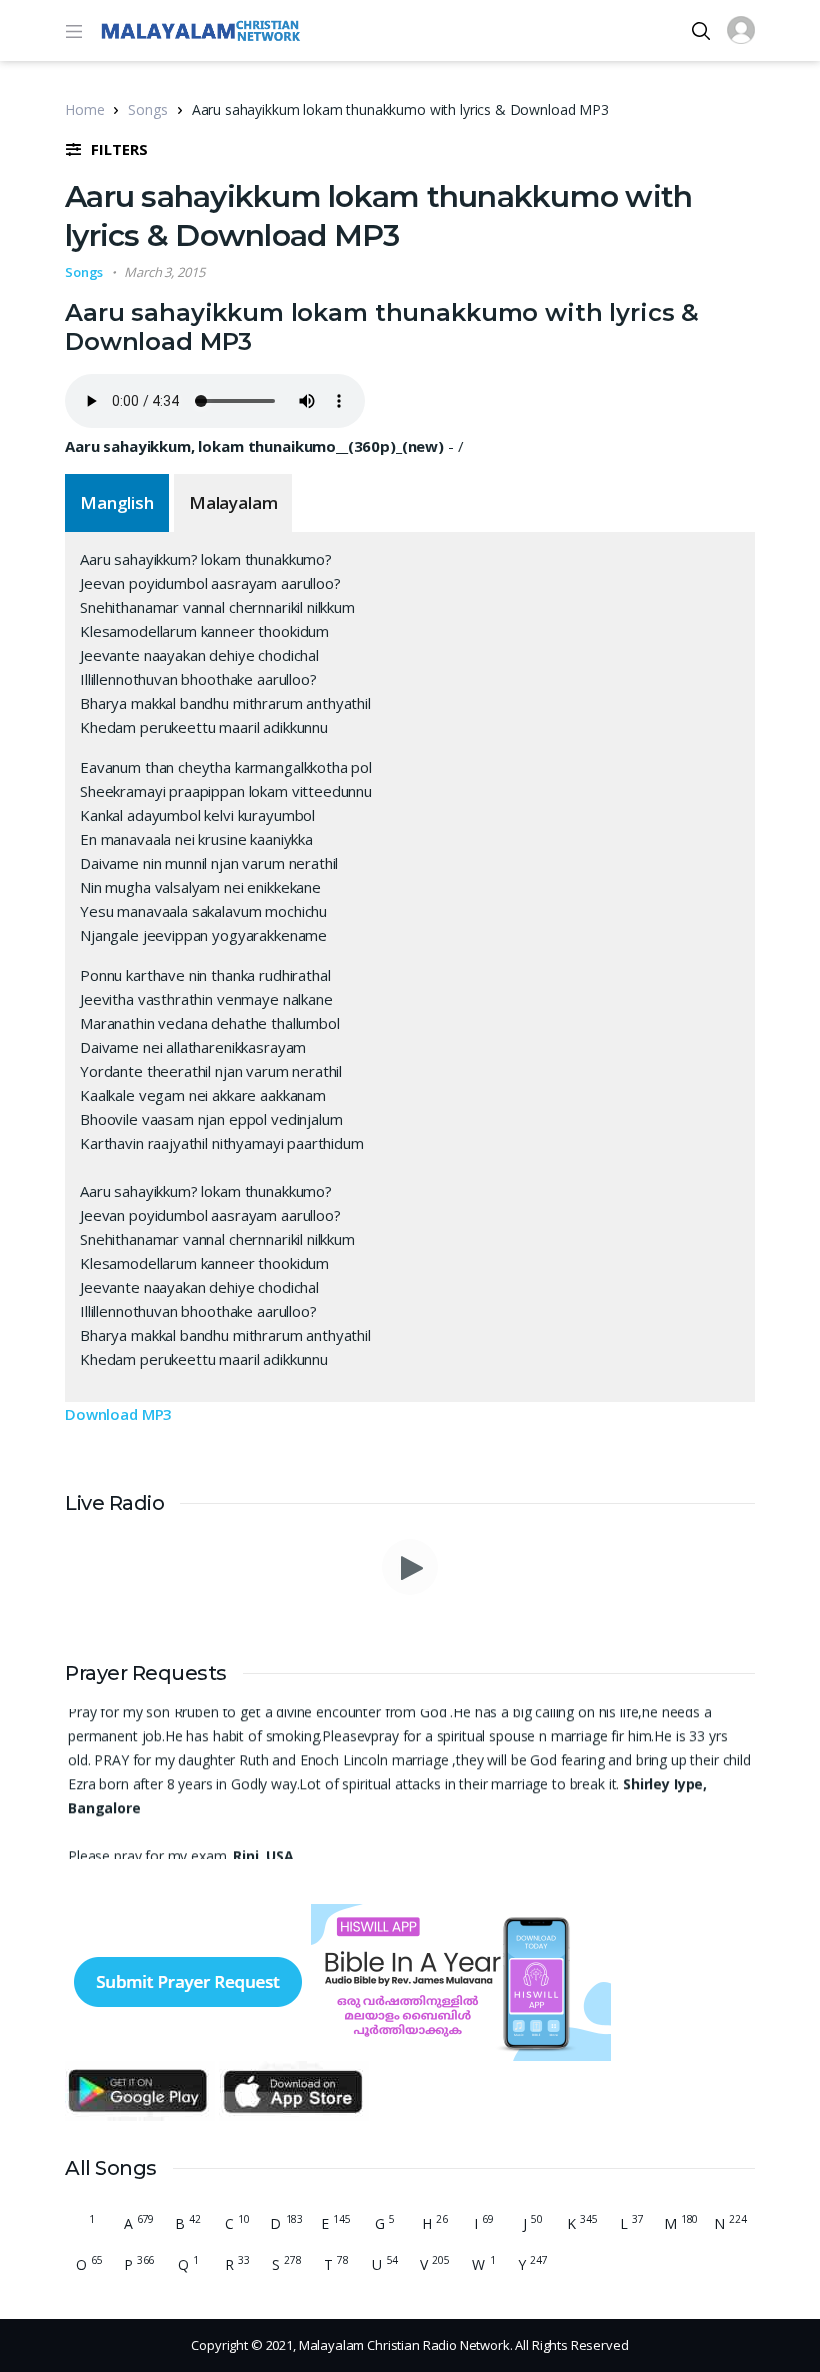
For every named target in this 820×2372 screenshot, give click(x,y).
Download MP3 (118, 1414)
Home (84, 109)
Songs (147, 109)
